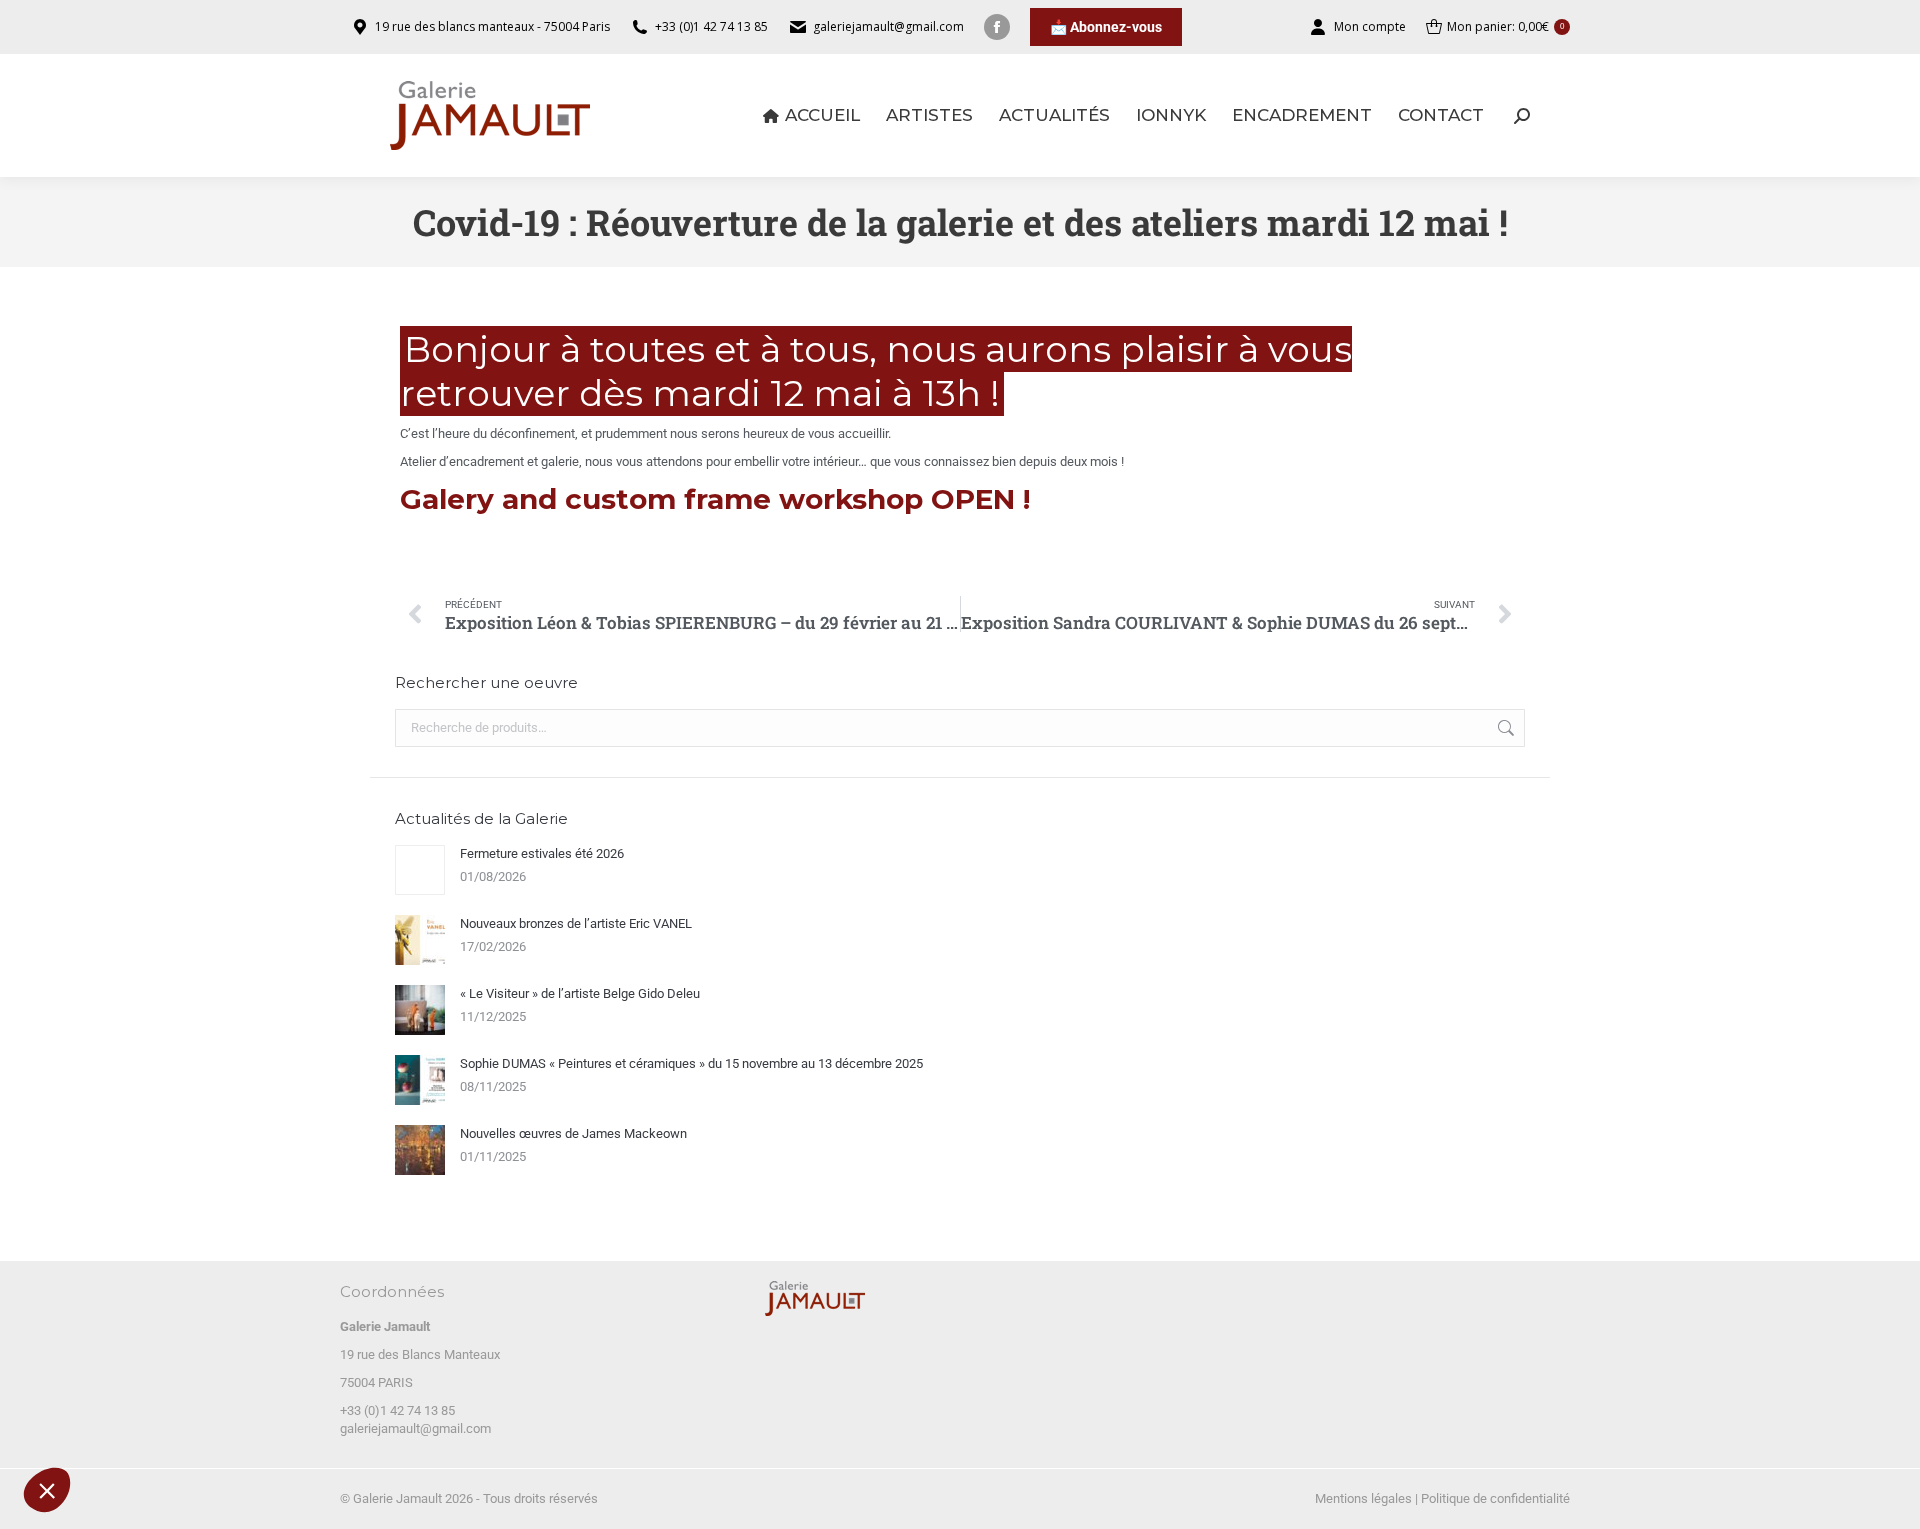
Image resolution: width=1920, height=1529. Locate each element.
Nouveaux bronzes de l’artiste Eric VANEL (576, 923)
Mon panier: (1505, 26)
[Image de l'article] (420, 870)
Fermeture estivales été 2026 (542, 853)
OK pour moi (370, 1428)
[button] (47, 1490)
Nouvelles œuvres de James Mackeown (573, 1133)
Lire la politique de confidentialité (129, 1364)
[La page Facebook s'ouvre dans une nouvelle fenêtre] (997, 27)
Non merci (89, 1428)
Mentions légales (1363, 1498)
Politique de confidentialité (1495, 1498)
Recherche (1504, 728)
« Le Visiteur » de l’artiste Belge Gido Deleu (580, 993)
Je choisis (230, 1428)
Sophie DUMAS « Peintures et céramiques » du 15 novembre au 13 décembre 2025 (691, 1063)
